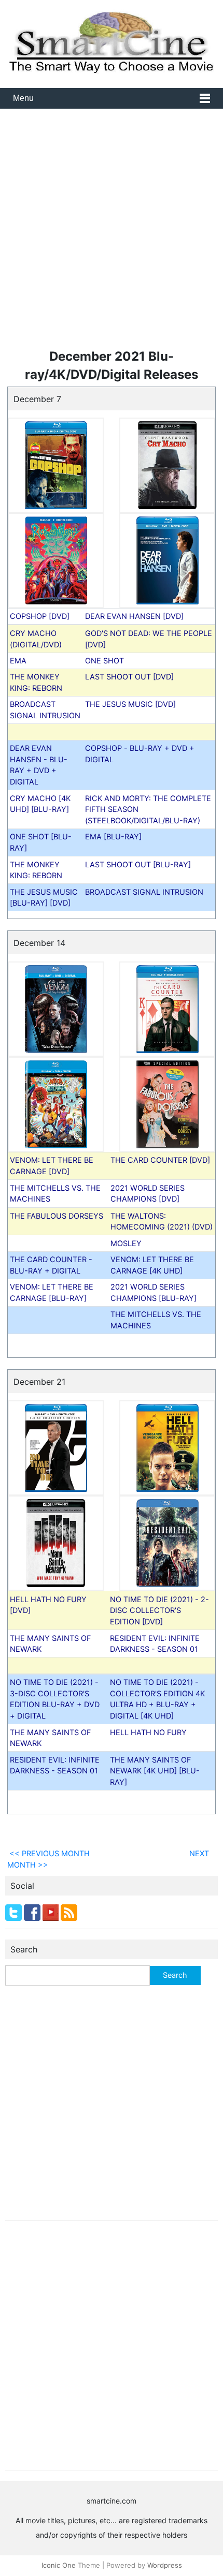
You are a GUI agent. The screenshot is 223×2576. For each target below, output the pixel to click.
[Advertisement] (112, 232)
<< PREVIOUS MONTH (48, 1853)
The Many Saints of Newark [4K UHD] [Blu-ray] (155, 1771)
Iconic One (59, 2565)
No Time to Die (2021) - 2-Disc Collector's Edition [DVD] (159, 1610)
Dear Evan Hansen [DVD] (134, 616)
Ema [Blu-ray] (113, 837)
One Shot (104, 661)
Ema (18, 661)
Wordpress (165, 2565)
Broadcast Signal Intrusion (144, 892)
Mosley (126, 1243)
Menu (23, 98)
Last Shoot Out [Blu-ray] (138, 864)
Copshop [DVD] (40, 616)
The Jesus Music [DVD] (130, 704)
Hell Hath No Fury (148, 1732)
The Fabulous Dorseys (57, 1216)
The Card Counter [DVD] (160, 1160)
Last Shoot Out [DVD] (129, 677)
